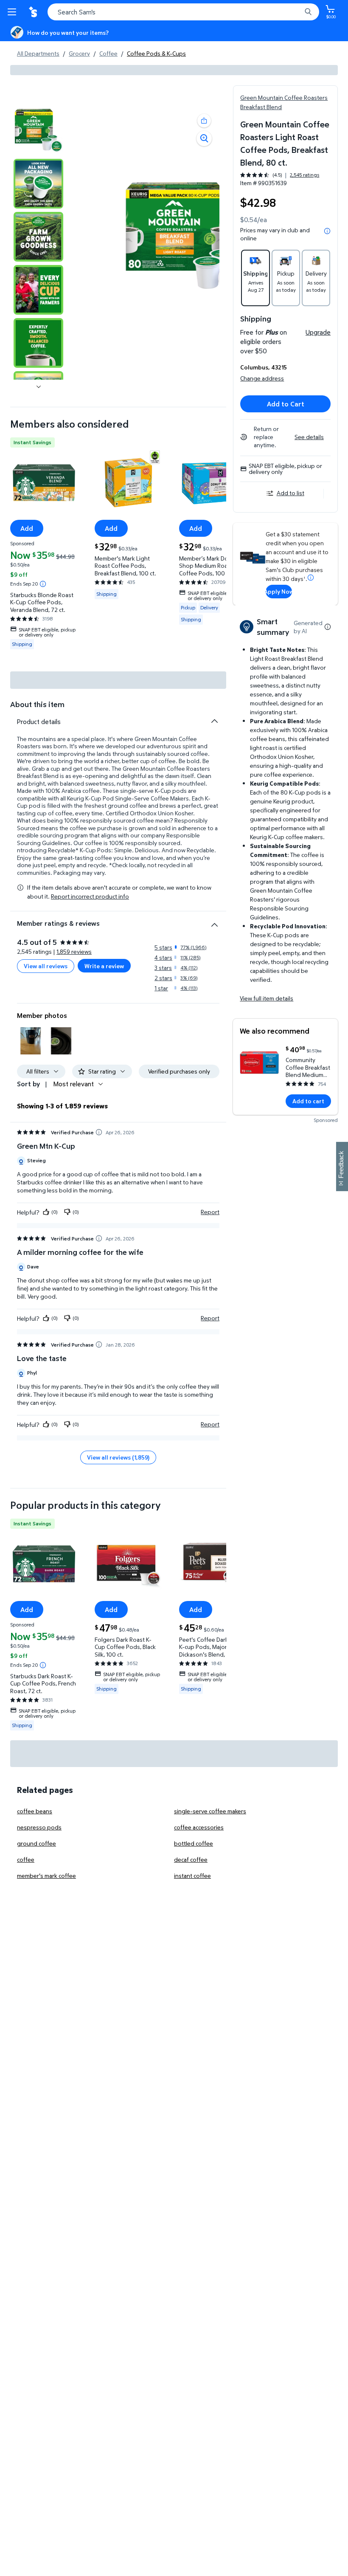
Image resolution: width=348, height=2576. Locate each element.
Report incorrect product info (90, 896)
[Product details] (214, 721)
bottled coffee (194, 1843)
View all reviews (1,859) (118, 1457)
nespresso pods (39, 1827)
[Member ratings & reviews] (214, 922)
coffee (26, 1859)
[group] (280, 175)
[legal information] (327, 231)
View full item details (267, 998)
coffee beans (35, 1811)
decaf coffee (191, 1859)
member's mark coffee (46, 1876)
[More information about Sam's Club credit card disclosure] (311, 578)
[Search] (308, 12)
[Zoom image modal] (204, 138)
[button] (204, 121)
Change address (262, 378)
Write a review (104, 966)
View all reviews (46, 966)
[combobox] (183, 12)
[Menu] (14, 12)
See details (309, 437)
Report (210, 1212)
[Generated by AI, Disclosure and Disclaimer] (328, 627)
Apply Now (279, 591)
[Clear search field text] (297, 12)
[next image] (39, 386)
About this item (37, 704)
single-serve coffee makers (210, 1811)
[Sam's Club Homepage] (34, 12)
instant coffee (192, 1876)
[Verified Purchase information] (99, 1132)
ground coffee (36, 1843)
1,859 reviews (74, 951)
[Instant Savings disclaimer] (43, 584)
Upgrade (318, 332)
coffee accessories (199, 1827)
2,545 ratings (304, 175)
